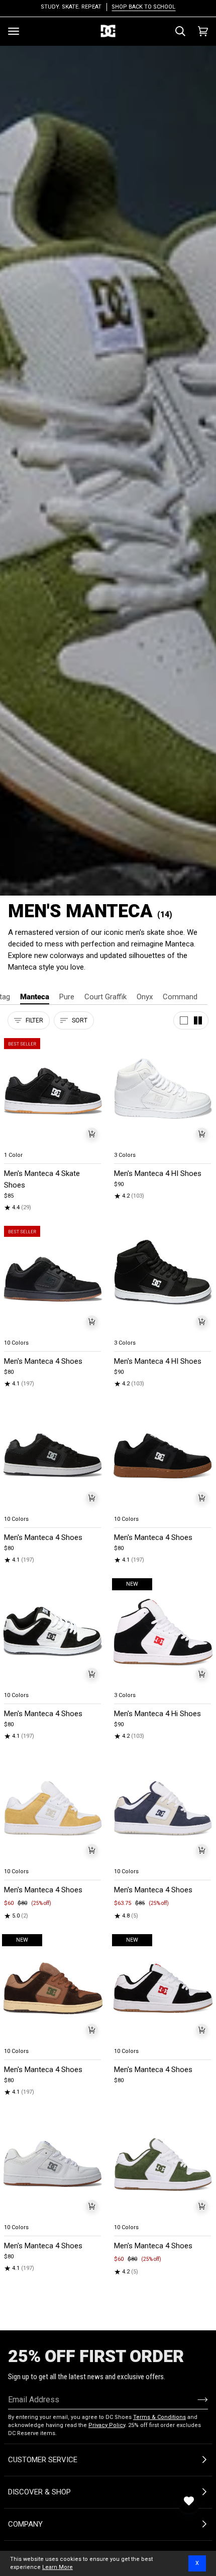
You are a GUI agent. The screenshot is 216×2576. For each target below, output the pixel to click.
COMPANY (25, 2524)
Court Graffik (105, 997)
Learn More (58, 2567)
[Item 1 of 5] (53, 1092)
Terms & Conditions (159, 2417)
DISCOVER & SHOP (39, 2492)
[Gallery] (53, 1092)
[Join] (195, 2399)
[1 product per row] (184, 1020)
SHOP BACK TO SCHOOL (143, 7)
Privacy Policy (107, 2425)
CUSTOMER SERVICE (43, 2460)
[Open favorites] (189, 2501)
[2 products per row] (198, 1020)
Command (180, 997)
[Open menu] (14, 31)
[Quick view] (92, 1134)
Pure (67, 997)
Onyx (145, 997)
